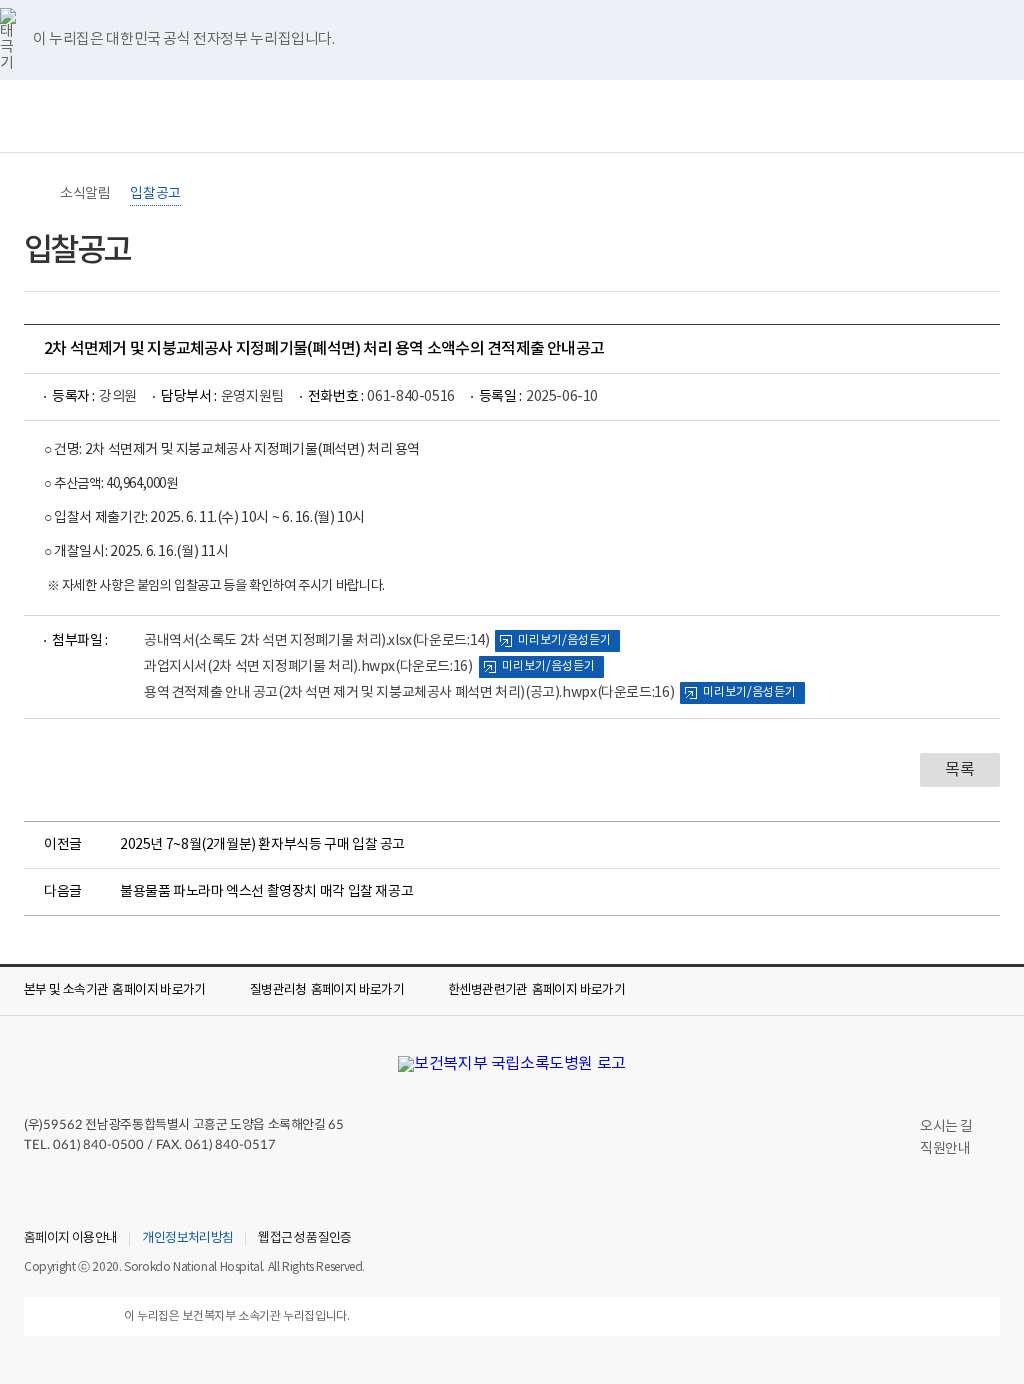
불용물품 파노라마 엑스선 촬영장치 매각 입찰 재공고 (266, 892)
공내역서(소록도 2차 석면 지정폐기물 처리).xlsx (316, 641)
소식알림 (85, 194)
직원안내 (945, 1149)
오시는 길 (946, 1127)
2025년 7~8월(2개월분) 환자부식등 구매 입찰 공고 (262, 845)
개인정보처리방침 (187, 1239)
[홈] (34, 194)
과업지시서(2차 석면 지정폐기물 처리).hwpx (308, 667)
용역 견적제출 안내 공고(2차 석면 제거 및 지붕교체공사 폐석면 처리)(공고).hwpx (409, 693)
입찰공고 (155, 194)
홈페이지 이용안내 (70, 1239)
